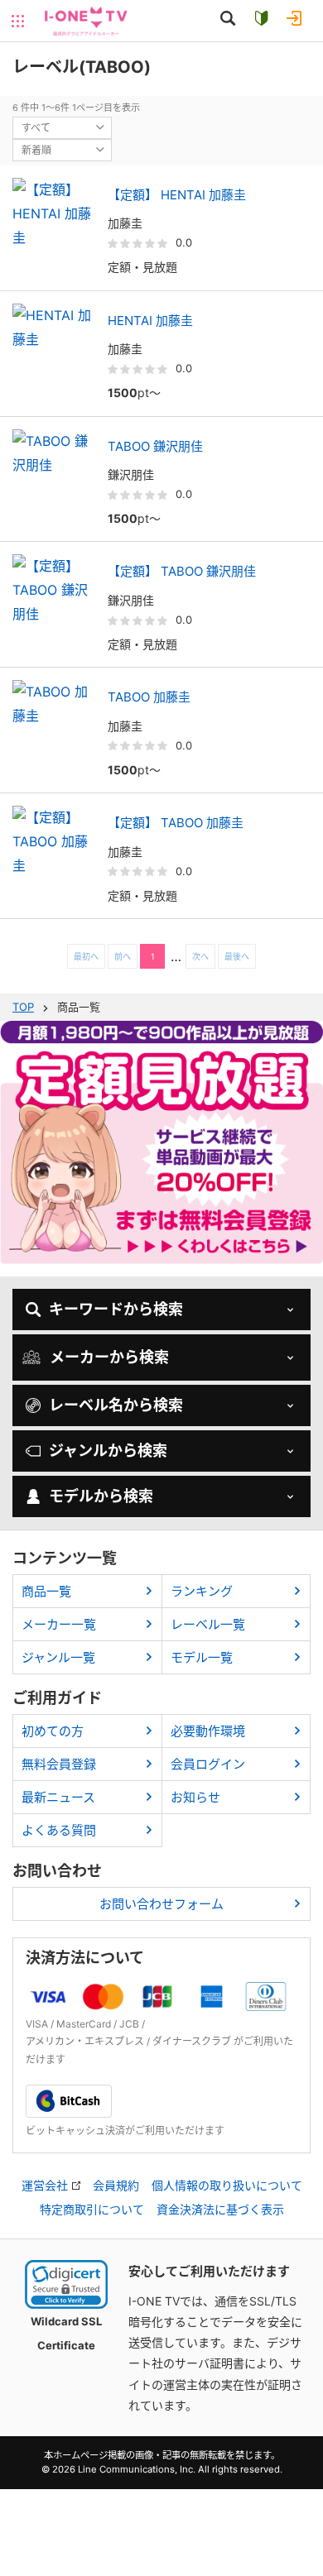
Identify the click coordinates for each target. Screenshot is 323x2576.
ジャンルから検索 (108, 1451)
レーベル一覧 (208, 1624)
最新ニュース (58, 1797)
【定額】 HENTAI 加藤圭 (177, 195)
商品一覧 (46, 1591)
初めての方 (53, 1731)
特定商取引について (92, 2210)
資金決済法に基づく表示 (220, 2210)
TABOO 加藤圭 (149, 697)
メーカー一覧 (59, 1624)
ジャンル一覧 (58, 1657)
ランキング (202, 1591)
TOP (23, 1007)
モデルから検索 (101, 1496)
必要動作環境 (208, 1731)
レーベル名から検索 (116, 1405)
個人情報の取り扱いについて (227, 2186)
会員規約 (116, 2186)
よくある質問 (59, 1830)
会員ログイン (208, 1764)
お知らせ (195, 1797)
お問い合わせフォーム (161, 1904)
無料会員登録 (59, 1764)
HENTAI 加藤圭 (150, 321)
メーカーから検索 (109, 1357)
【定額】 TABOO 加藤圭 (176, 823)
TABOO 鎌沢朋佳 (155, 446)
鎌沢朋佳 (131, 474)
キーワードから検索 (116, 1309)
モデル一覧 (202, 1657)
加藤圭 (125, 223)
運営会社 (45, 2186)
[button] (66, 2284)
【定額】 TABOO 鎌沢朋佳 (182, 571)
